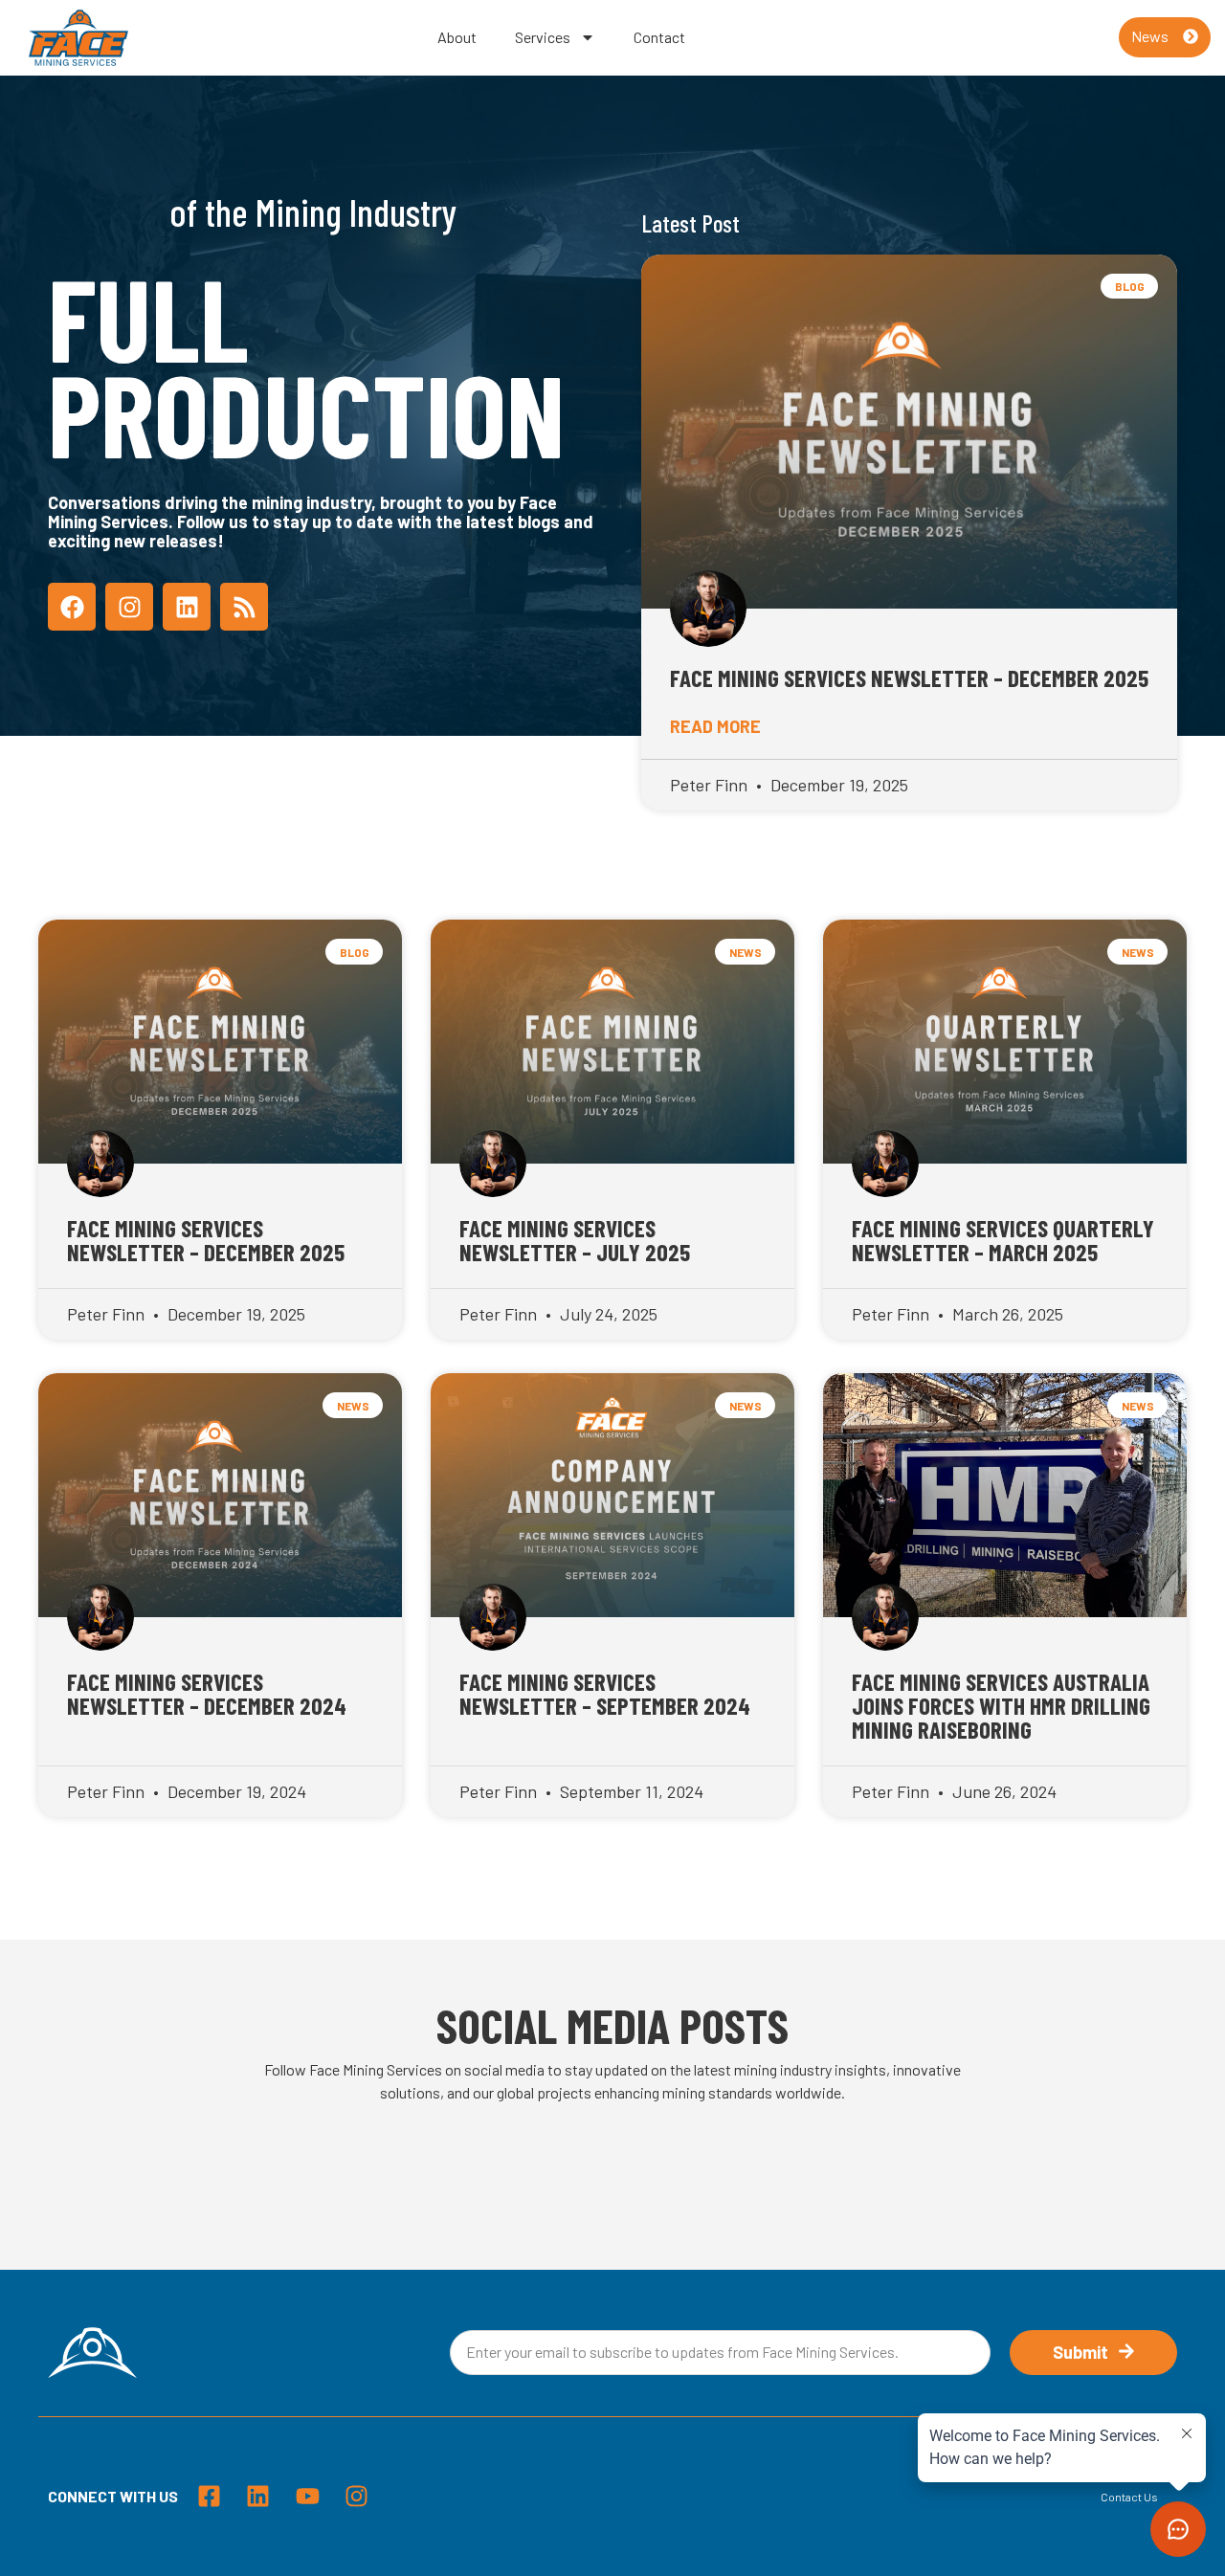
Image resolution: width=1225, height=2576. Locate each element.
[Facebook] (72, 607)
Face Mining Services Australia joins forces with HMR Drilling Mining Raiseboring (1001, 1705)
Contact (659, 37)
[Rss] (244, 607)
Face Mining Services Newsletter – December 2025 (909, 677)
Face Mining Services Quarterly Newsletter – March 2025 (1003, 1240)
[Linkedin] (187, 607)
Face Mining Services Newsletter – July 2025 (575, 1240)
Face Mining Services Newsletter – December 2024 (207, 1693)
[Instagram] (129, 607)
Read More (715, 726)
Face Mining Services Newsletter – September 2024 (605, 1693)
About (457, 37)
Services (543, 37)
